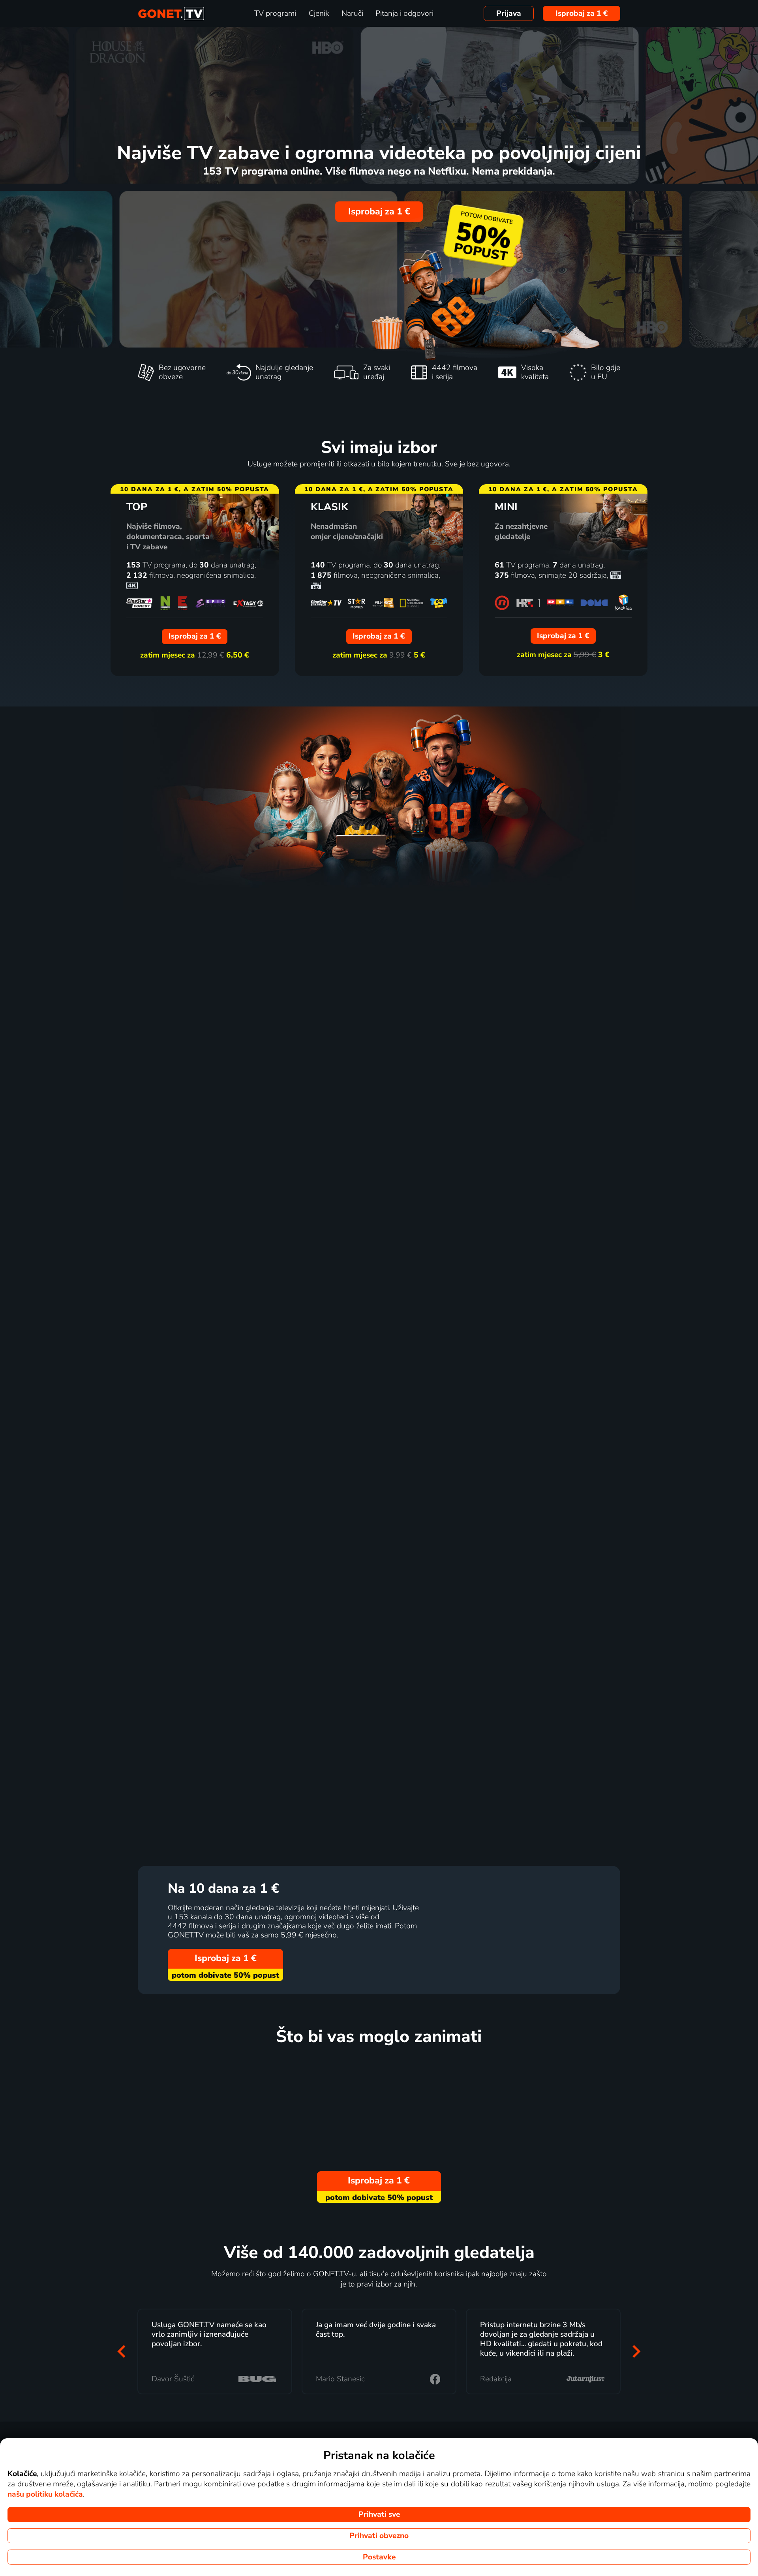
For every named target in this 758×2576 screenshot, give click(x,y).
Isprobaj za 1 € (582, 13)
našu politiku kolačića (45, 2494)
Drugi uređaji (323, 1612)
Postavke (379, 2557)
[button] (122, 2351)
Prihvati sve (379, 2514)
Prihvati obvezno (379, 2536)
